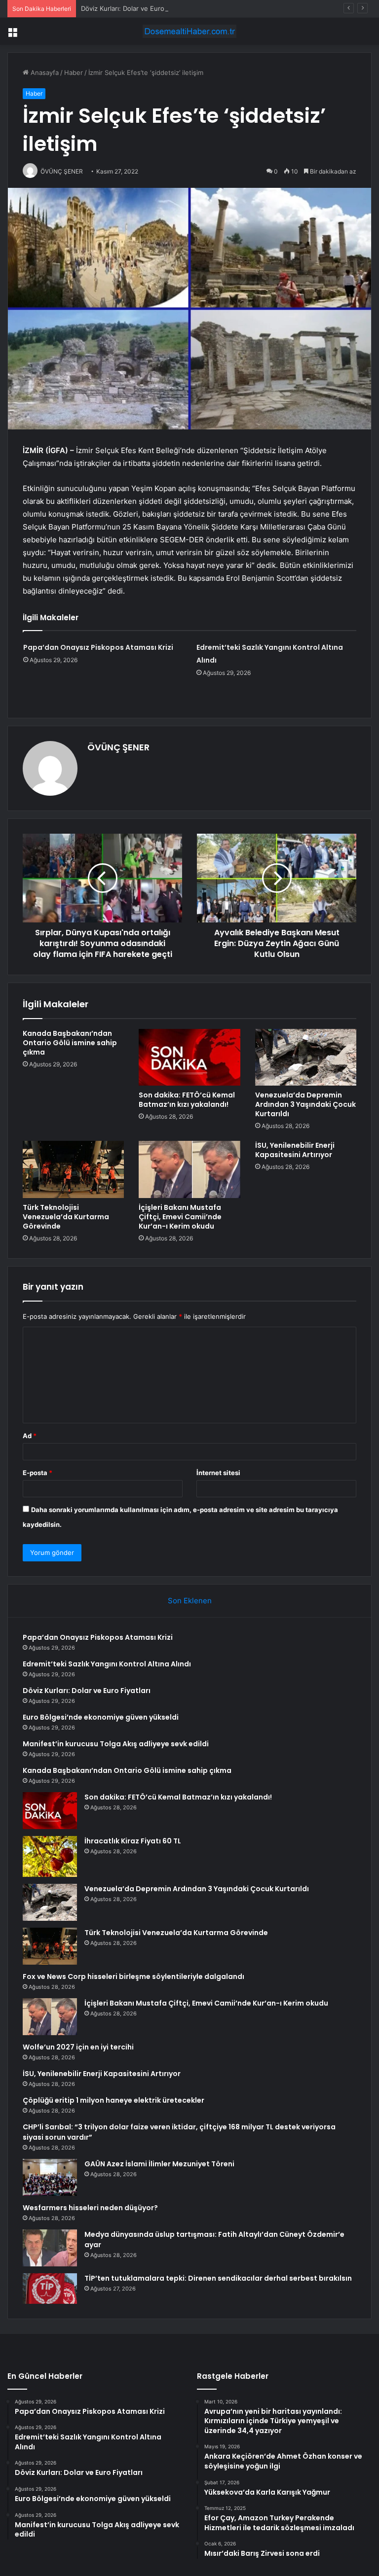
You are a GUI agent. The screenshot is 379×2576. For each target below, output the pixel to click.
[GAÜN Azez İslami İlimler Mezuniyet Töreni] (50, 2177)
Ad (30, 1436)
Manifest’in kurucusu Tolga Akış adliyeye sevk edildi (116, 1744)
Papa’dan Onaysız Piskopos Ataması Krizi (98, 647)
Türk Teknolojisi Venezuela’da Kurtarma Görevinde (66, 1217)
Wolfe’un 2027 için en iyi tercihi (78, 2047)
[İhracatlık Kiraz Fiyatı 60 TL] (50, 1856)
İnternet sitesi (218, 1473)
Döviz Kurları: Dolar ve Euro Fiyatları (135, 8)
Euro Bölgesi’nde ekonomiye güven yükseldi (101, 1717)
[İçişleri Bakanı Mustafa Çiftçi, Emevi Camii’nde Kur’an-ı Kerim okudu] (189, 1169)
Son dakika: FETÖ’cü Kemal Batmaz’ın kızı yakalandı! (187, 1100)
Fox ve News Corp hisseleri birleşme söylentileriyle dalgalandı (133, 1976)
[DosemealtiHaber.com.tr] (189, 31)
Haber (74, 72)
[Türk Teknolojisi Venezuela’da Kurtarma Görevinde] (73, 1169)
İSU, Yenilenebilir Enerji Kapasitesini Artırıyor (295, 1150)
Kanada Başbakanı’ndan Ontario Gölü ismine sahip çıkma (70, 1043)
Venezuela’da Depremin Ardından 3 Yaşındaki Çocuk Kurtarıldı (305, 1104)
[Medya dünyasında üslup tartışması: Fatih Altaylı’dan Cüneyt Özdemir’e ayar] (50, 2248)
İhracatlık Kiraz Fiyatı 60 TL (133, 1841)
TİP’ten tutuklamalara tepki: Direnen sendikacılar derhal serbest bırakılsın (218, 2278)
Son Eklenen (190, 1601)
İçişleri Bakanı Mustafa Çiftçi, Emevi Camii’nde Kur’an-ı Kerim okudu (180, 1217)
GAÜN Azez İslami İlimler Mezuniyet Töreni (159, 2164)
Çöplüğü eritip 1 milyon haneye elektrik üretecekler (114, 2100)
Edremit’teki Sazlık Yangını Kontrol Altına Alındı (107, 1664)
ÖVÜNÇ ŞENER (118, 747)
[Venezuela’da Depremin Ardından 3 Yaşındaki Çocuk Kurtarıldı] (306, 1058)
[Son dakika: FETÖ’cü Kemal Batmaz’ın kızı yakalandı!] (189, 1058)
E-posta (38, 1473)
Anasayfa (44, 72)
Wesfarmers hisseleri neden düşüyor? (90, 2208)
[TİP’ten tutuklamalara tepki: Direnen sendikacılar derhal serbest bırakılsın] (50, 2289)
